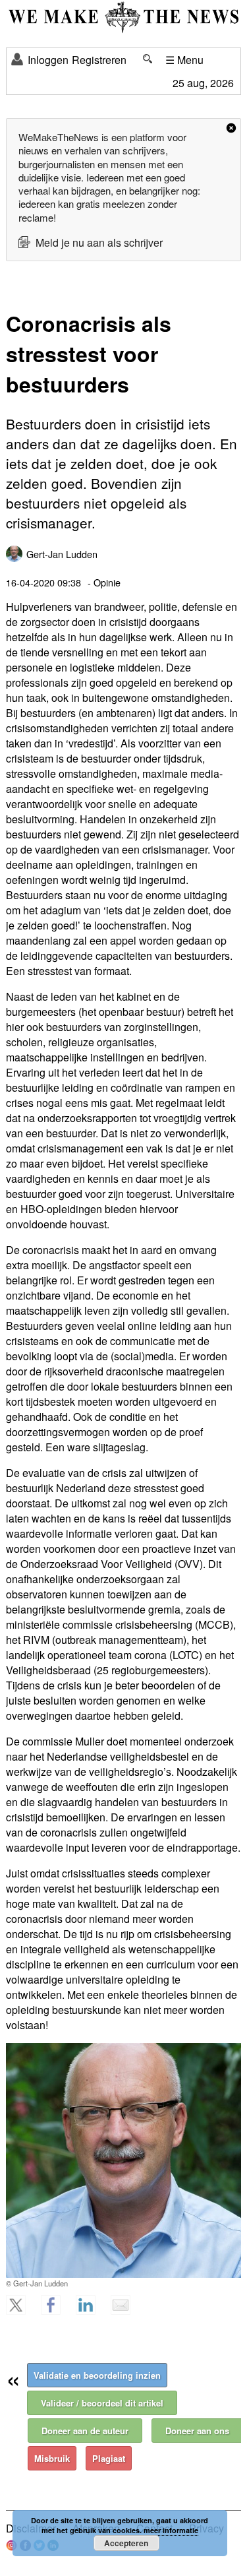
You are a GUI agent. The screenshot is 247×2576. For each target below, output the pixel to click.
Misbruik (52, 2458)
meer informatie (171, 2530)
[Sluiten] (231, 128)
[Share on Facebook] (57, 2311)
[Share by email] (126, 2311)
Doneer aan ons (197, 2431)
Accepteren (126, 2543)
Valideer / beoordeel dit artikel (102, 2403)
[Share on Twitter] (22, 2311)
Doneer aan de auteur (85, 2431)
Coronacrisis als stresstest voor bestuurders (89, 354)
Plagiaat (109, 2458)
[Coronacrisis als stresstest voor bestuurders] (123, 2160)
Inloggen (48, 60)
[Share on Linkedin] (92, 2311)
